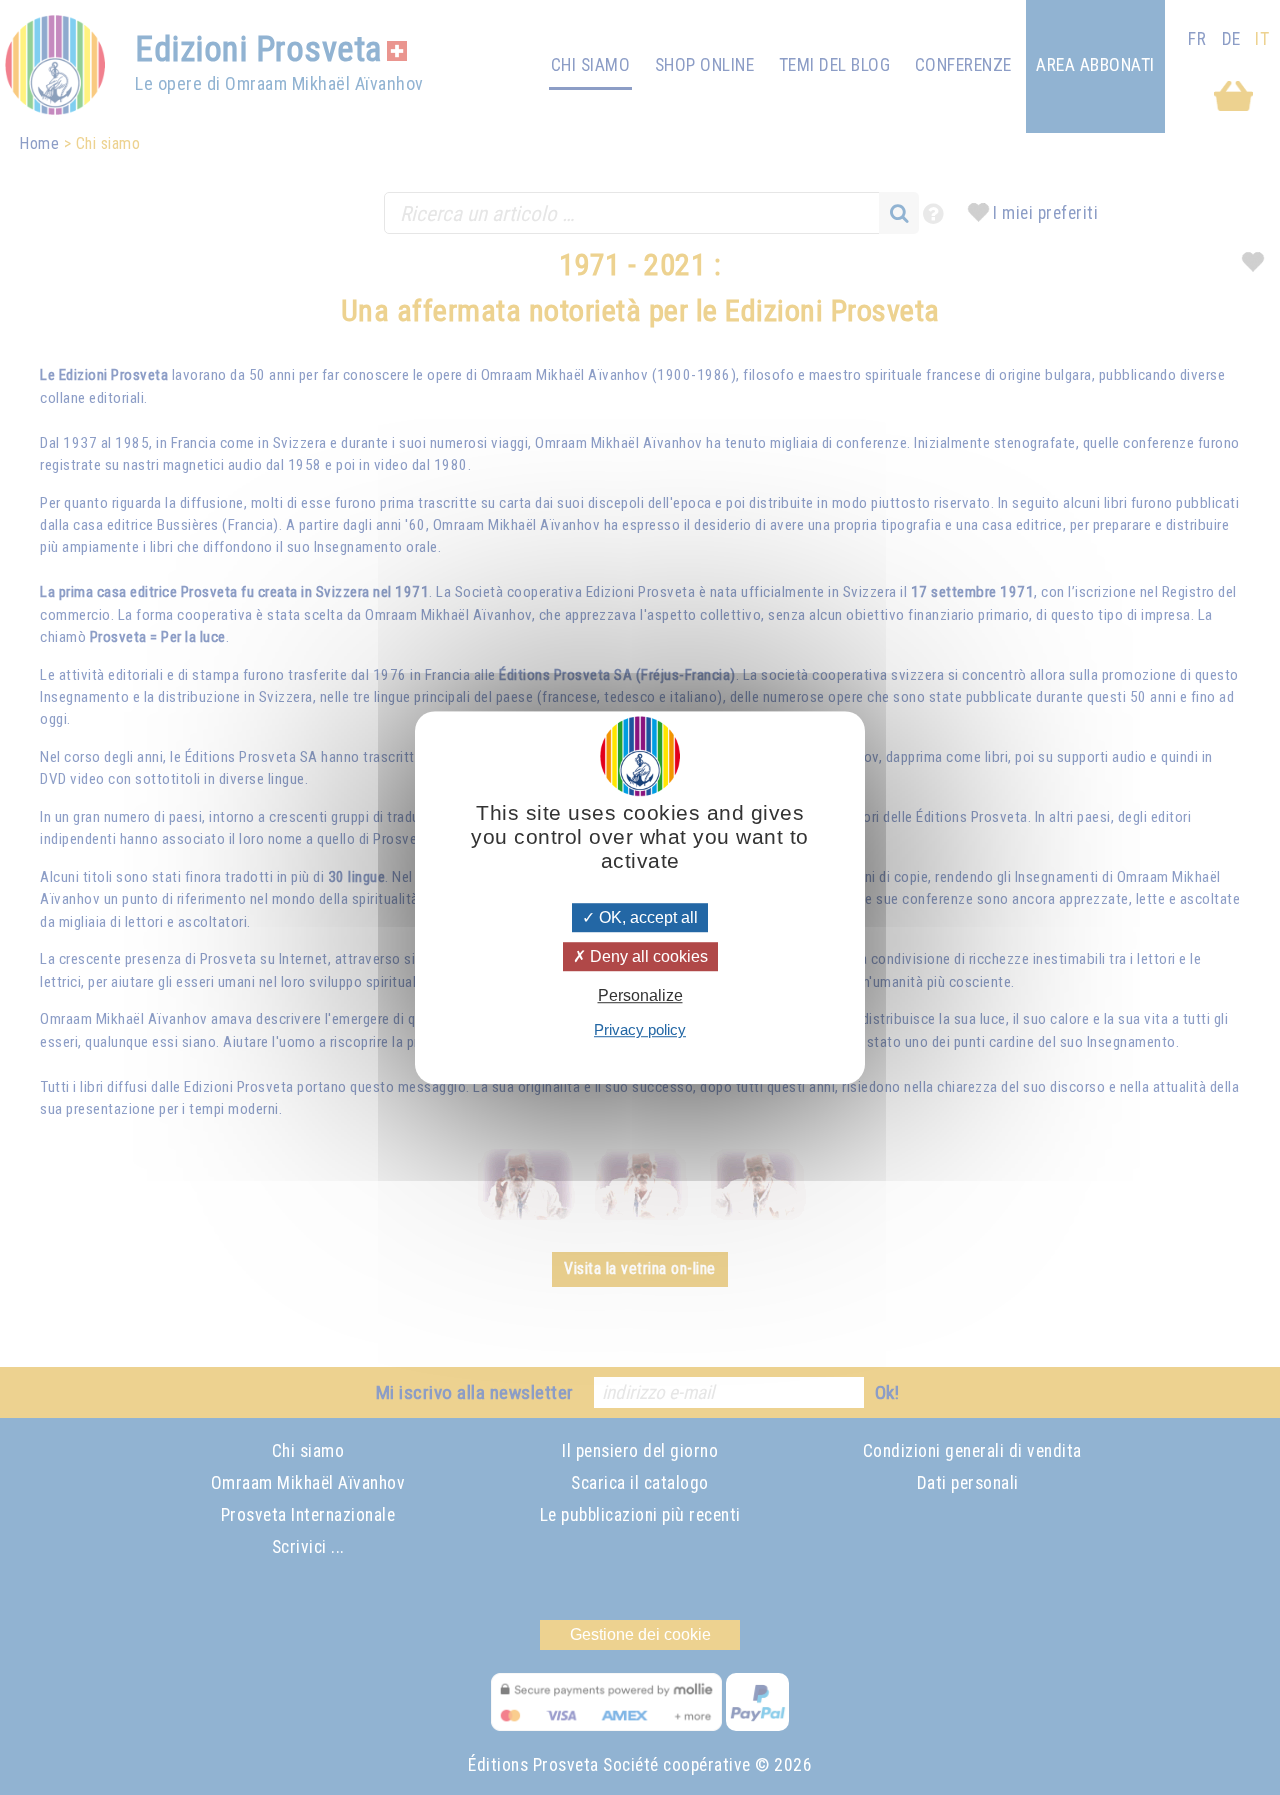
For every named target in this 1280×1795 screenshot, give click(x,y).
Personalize (640, 995)
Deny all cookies (647, 956)
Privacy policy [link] (640, 1029)
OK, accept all (646, 917)
